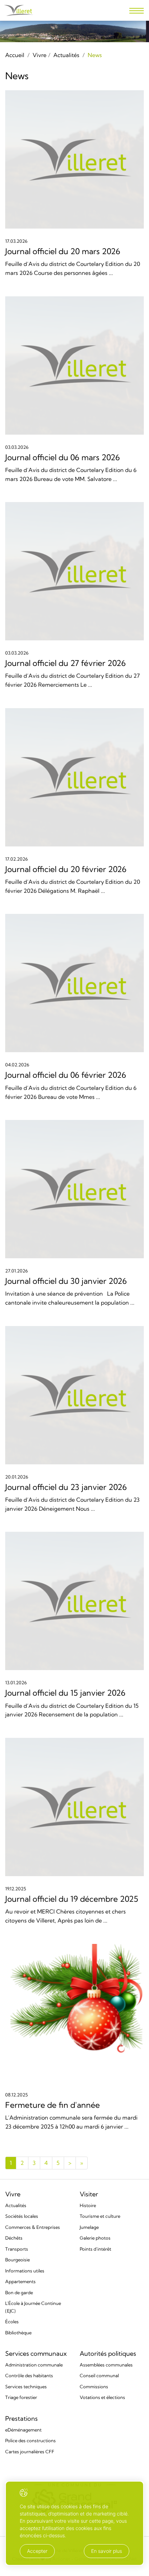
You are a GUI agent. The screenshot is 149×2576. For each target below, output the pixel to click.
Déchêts (14, 2238)
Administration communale (34, 2365)
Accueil (15, 55)
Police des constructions (30, 2440)
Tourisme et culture (100, 2216)
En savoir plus (107, 2551)
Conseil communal (99, 2375)
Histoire (88, 2205)
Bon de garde (19, 2292)
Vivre (40, 55)
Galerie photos (95, 2238)
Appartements (20, 2281)
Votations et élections (102, 2397)
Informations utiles (25, 2271)
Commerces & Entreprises (33, 2227)
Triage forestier (21, 2397)
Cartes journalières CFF (30, 2452)
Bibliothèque (18, 2333)
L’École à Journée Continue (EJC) (33, 2307)
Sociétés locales (22, 2216)
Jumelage (89, 2227)
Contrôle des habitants (29, 2375)
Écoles (12, 2322)
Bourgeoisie (17, 2260)
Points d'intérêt (95, 2249)
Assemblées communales (106, 2365)
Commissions (94, 2387)
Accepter (37, 2551)
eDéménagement (23, 2430)
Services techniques (26, 2387)
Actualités (66, 55)
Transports (17, 2249)
